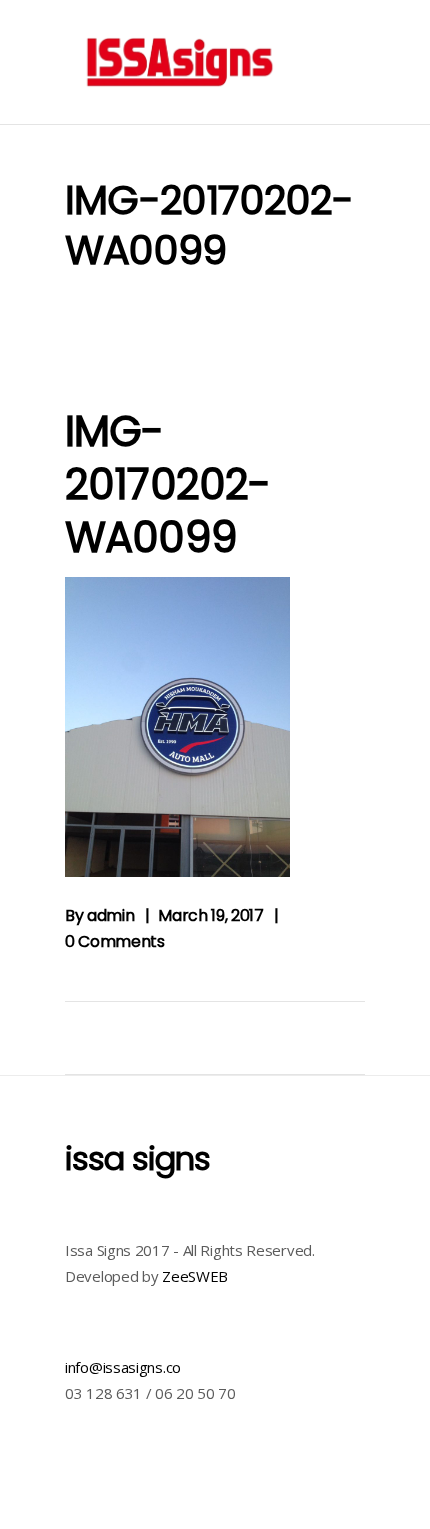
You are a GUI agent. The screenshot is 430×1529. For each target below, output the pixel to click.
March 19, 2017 (211, 915)
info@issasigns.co (123, 1367)
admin (110, 915)
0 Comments (115, 941)
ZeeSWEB (195, 1276)
